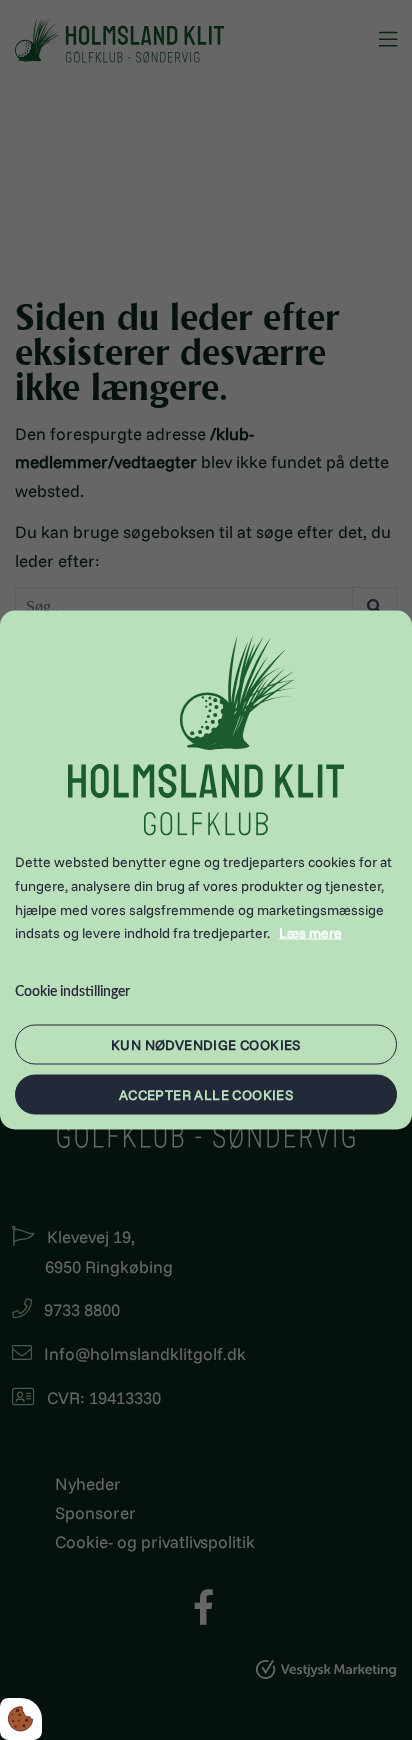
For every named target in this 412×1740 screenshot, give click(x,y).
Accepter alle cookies (206, 1094)
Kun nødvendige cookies (206, 1044)
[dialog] (206, 870)
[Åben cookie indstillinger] (21, 1719)
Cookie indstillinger (72, 992)
